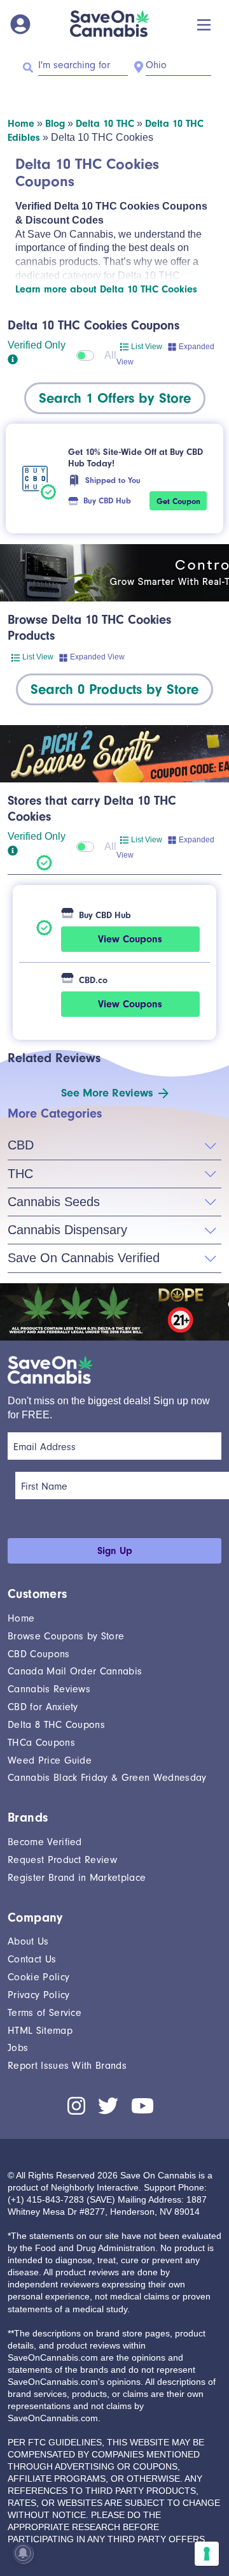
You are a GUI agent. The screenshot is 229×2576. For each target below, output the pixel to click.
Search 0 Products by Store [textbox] (114, 689)
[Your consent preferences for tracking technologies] (207, 2554)
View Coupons (130, 939)
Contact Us (32, 1959)
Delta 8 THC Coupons (56, 1725)
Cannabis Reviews (49, 1689)
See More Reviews (107, 1093)
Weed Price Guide (50, 1760)
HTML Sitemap (40, 2031)
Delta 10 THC (105, 124)
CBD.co (93, 980)
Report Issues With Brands (67, 2066)
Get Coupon (178, 501)
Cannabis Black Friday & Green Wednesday (107, 1778)
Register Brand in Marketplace (77, 1878)
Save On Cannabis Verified (84, 1258)
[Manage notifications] (23, 2553)
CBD (21, 1145)
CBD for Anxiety (43, 1707)
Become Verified (45, 1842)
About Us (28, 1941)
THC (20, 1174)
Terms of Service (45, 2013)
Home (21, 124)
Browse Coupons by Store (66, 1636)
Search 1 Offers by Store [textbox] (115, 398)
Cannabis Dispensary (67, 1230)
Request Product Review (62, 1860)
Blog (55, 124)
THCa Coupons (41, 1743)
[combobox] (115, 398)
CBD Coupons (39, 1654)
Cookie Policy (38, 1977)
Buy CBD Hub (107, 500)
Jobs (18, 2048)
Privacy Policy (38, 1995)
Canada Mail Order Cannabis (75, 1671)
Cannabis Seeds (54, 1202)
